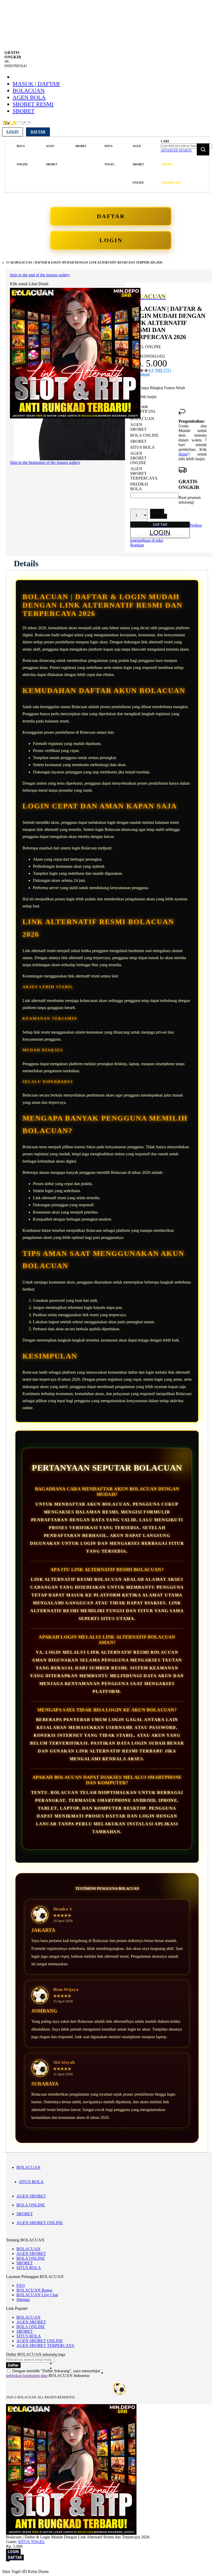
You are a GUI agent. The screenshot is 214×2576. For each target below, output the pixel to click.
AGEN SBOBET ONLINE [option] (138, 458)
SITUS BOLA (31, 2182)
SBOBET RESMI (33, 104)
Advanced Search (176, 150)
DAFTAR (111, 216)
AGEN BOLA (29, 97)
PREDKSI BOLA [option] (139, 486)
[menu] (82, 164)
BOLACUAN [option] (142, 419)
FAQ (21, 2285)
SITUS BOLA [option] (142, 447)
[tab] (26, 563)
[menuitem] (22, 155)
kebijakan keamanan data (27, 2376)
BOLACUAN (29, 91)
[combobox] (186, 146)
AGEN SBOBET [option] (138, 427)
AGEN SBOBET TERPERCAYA (45, 2345)
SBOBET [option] (138, 441)
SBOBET (23, 111)
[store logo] (17, 126)
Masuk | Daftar (36, 84)
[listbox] (154, 454)
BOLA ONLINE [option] (144, 435)
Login (13, 132)
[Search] (203, 149)
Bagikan (137, 545)
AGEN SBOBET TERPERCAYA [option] (144, 473)
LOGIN (111, 240)
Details (26, 563)
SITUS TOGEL (31, 2542)
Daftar (38, 132)
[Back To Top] (8, 2561)
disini (183, 454)
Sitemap (23, 2300)
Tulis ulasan (140, 374)
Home (11, 263)
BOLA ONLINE (31, 2205)
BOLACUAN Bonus (34, 2290)
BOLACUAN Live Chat (37, 2295)
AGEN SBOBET (31, 2196)
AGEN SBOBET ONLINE (40, 2223)
